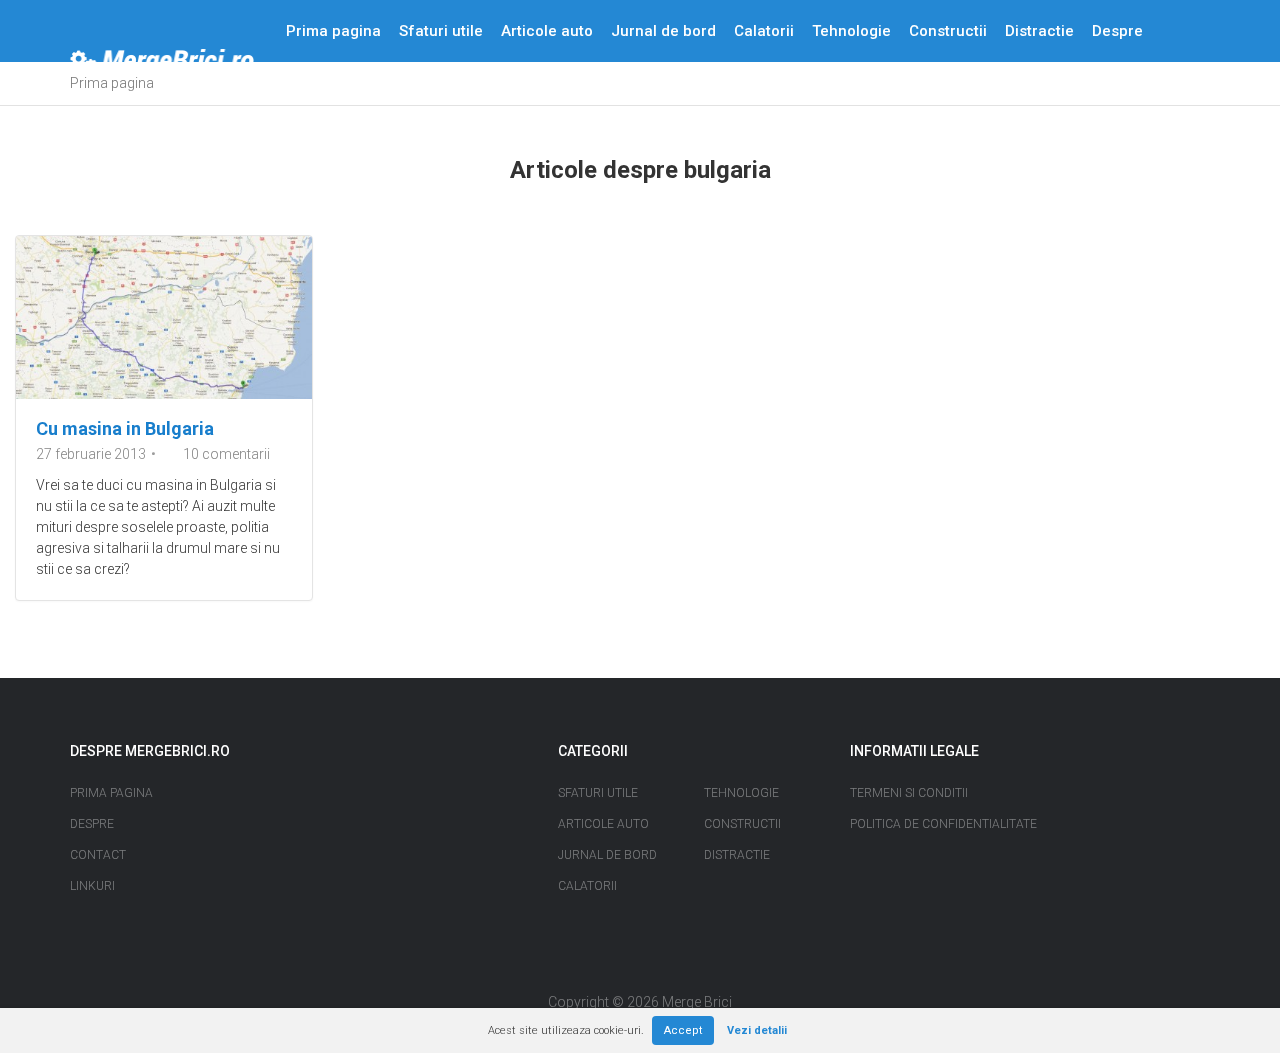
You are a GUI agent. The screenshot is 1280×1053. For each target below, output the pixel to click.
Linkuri (92, 886)
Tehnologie (851, 31)
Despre (1117, 31)
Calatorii (764, 31)
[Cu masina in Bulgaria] (164, 317)
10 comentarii (226, 454)
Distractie (1039, 31)
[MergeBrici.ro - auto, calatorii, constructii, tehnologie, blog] (162, 62)
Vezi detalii (757, 1030)
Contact (314, 93)
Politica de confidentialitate (943, 824)
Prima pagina (333, 31)
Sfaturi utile (441, 31)
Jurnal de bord (663, 31)
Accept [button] (683, 1030)
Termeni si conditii (909, 793)
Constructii (948, 31)
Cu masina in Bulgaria (125, 428)
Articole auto (547, 31)
